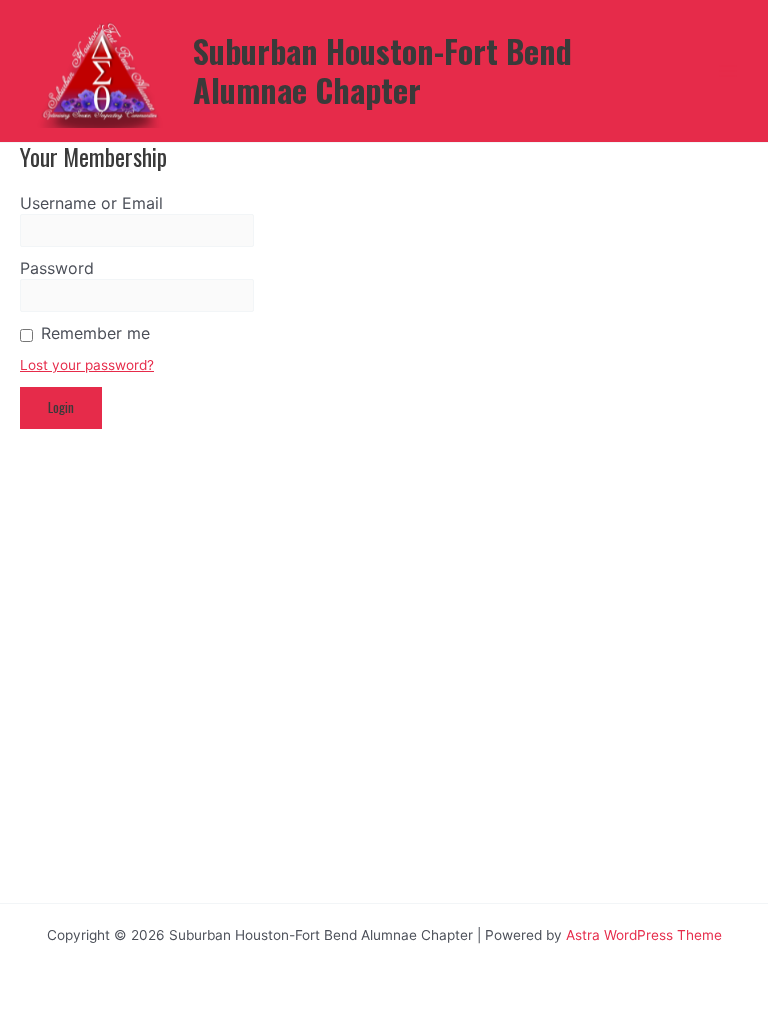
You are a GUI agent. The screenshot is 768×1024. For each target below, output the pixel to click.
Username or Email (91, 203)
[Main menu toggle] (728, 71)
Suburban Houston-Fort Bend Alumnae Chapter (382, 69)
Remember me (95, 333)
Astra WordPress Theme (644, 935)
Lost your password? (87, 365)
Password (57, 268)
